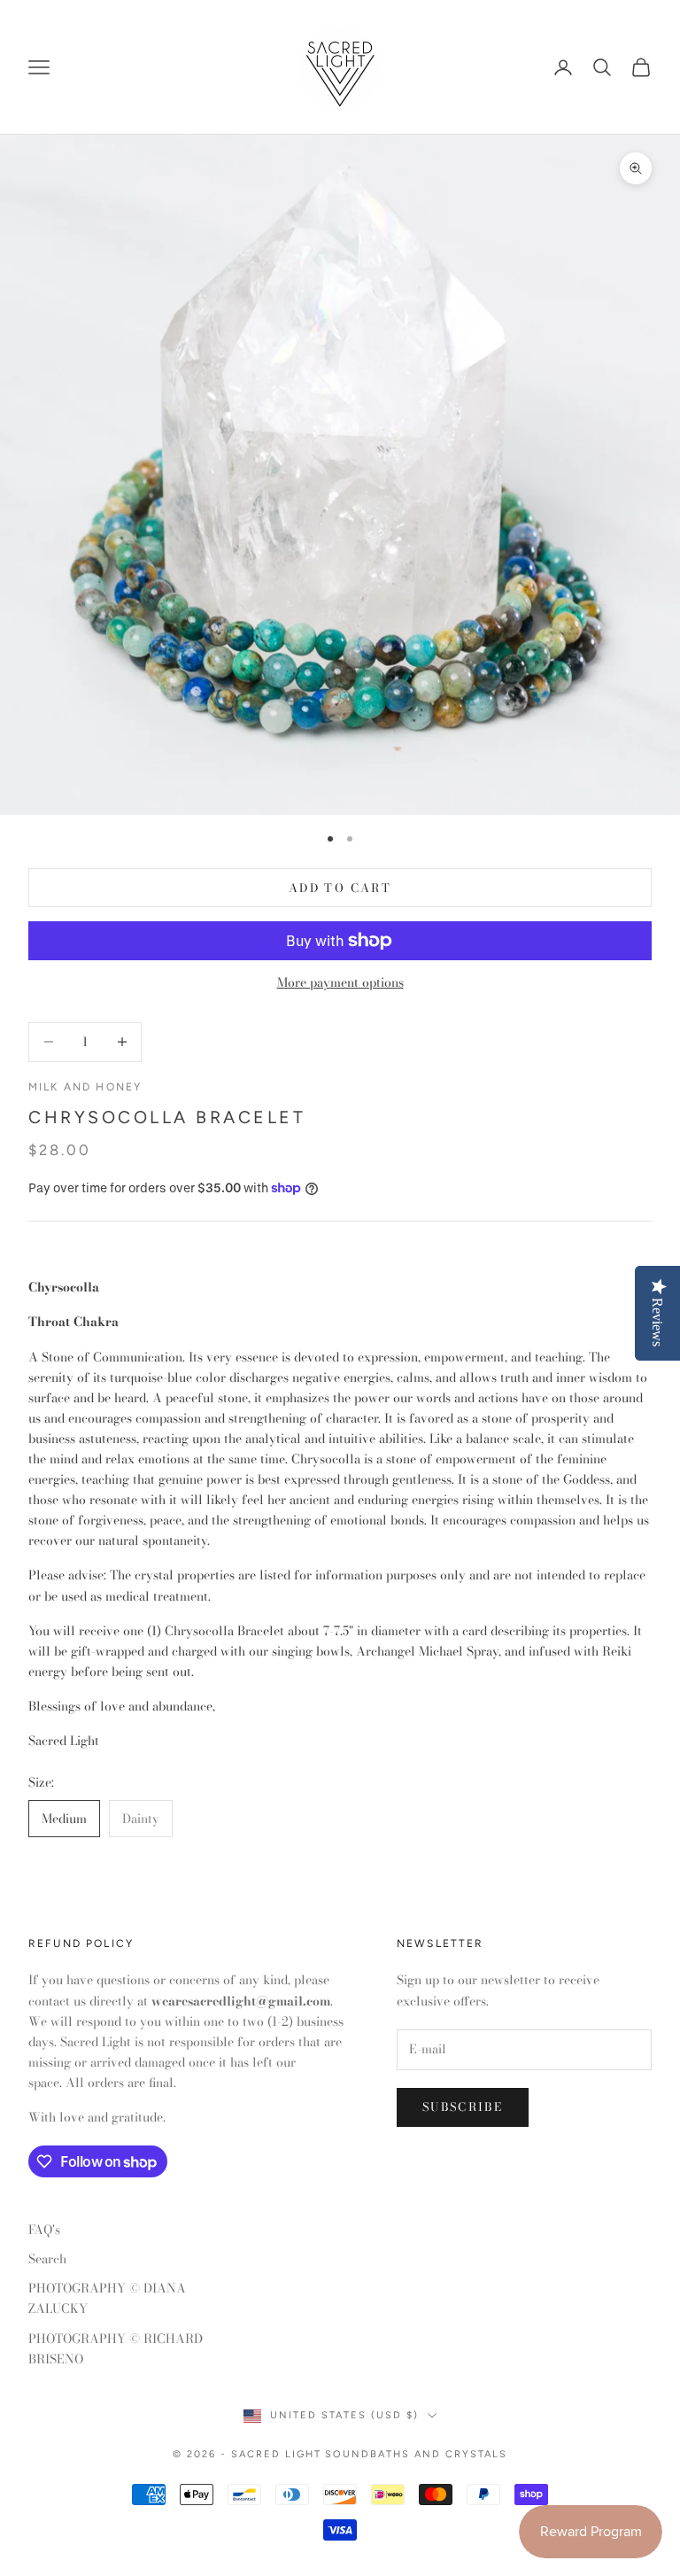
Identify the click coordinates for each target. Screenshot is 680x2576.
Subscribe (463, 2107)
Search (47, 2259)
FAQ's (44, 2230)
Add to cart (340, 888)
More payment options (340, 982)
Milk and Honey (85, 1087)
